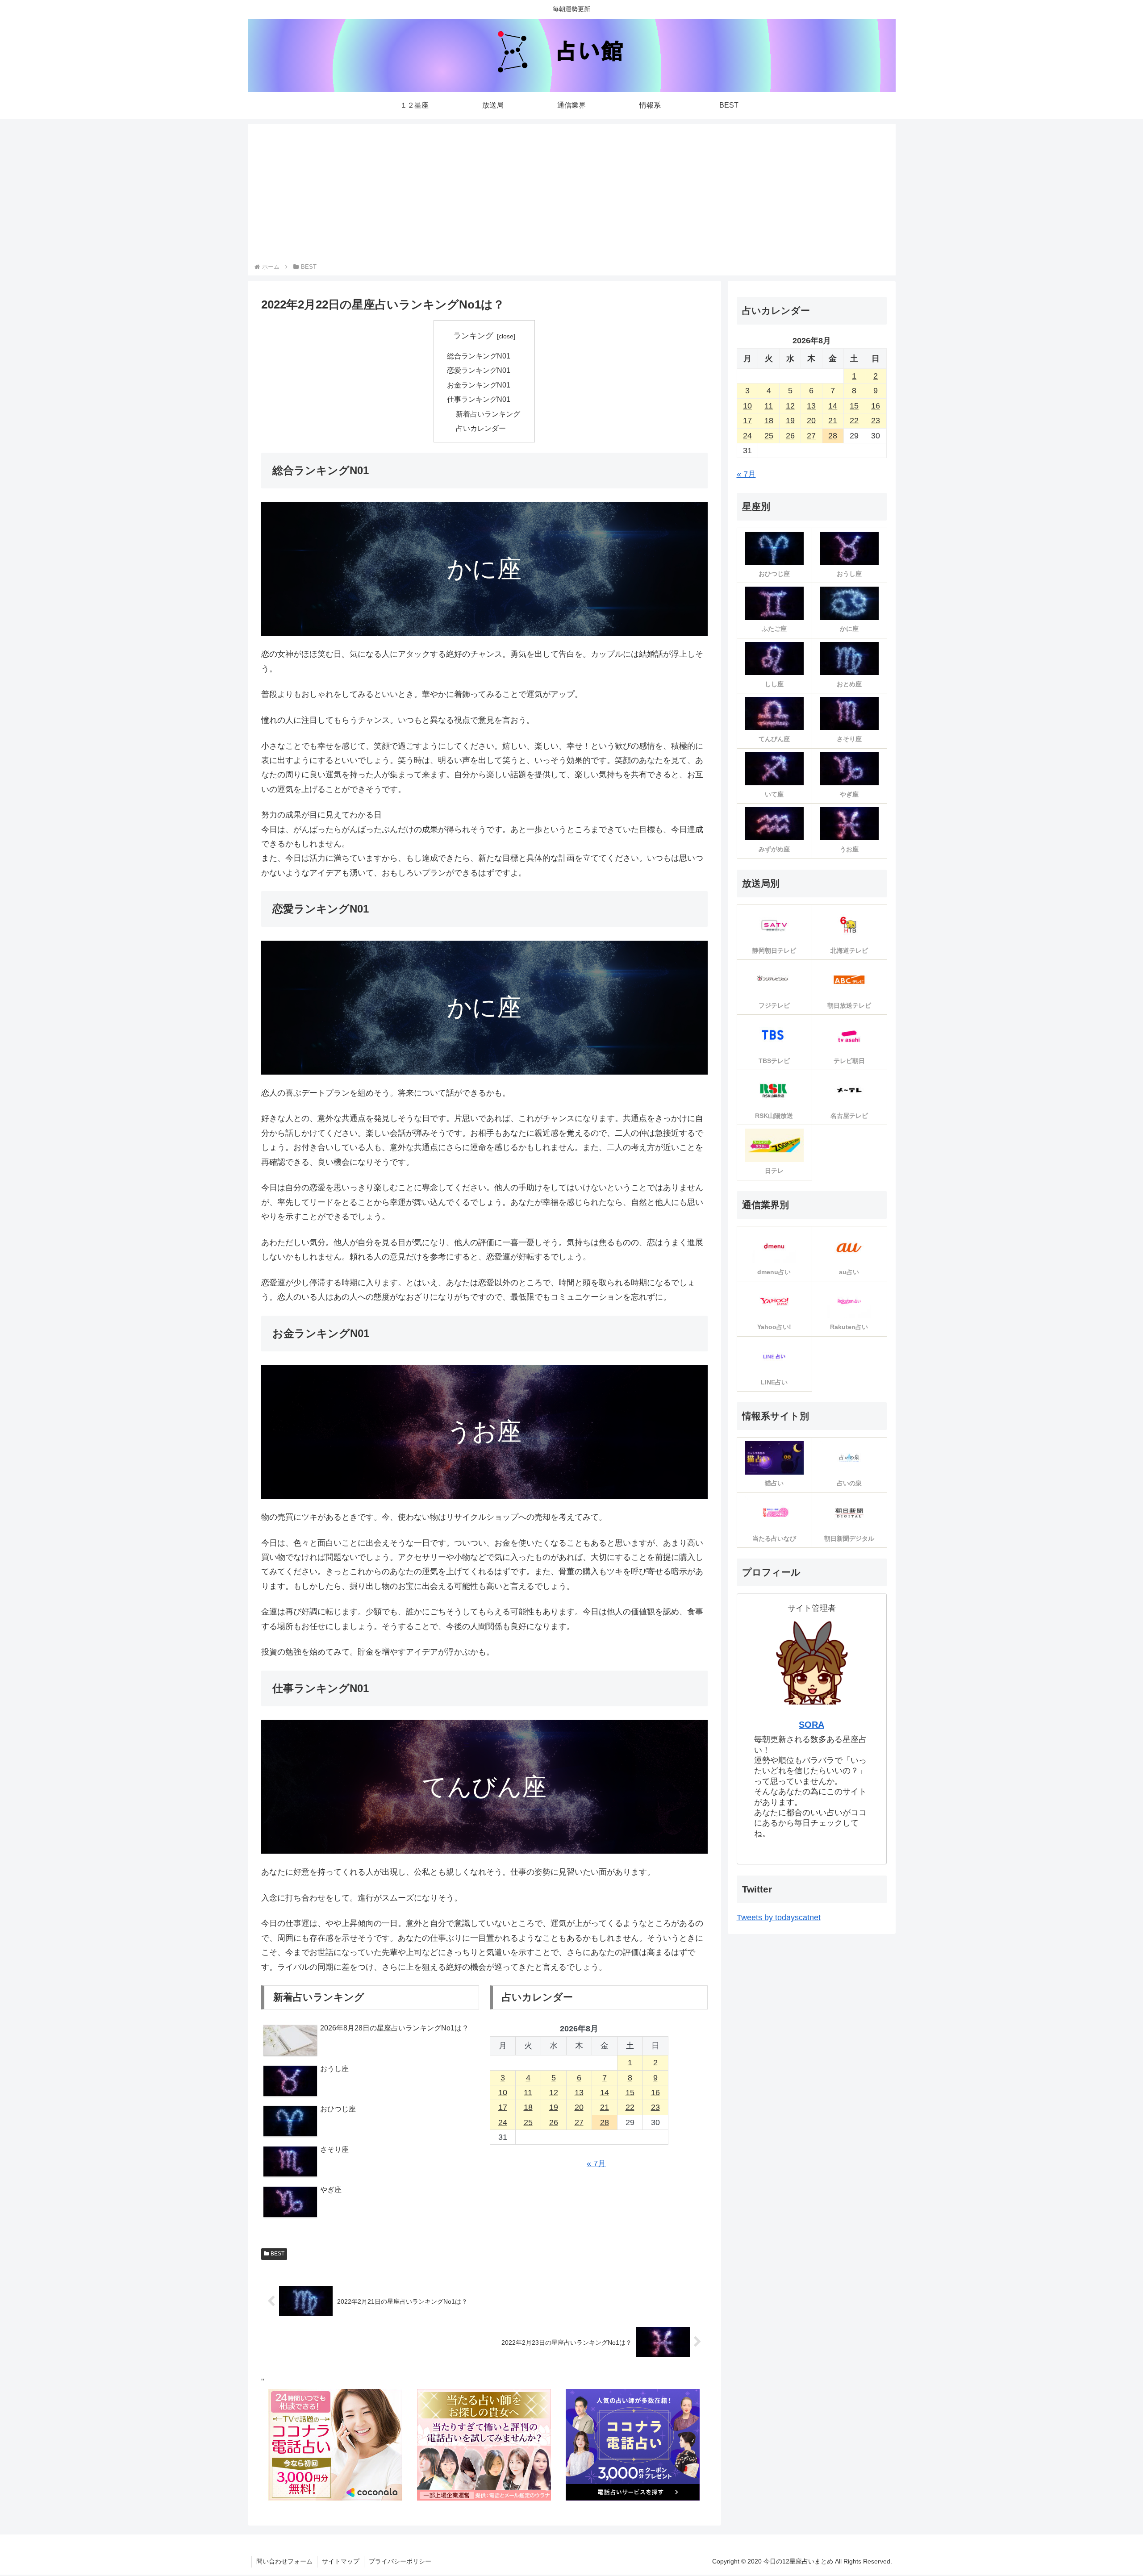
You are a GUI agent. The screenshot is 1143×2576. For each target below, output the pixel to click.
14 (605, 2092)
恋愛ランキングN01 (479, 370)
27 (579, 2122)
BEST (277, 2254)
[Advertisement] (571, 195)
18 (528, 2107)
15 (630, 2092)
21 (605, 2107)
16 (655, 2092)
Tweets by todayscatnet (779, 1917)
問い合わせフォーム (284, 2561)
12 (554, 2092)
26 (554, 2122)
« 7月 (596, 2163)
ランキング (473, 336)
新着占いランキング (488, 414)
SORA (811, 1725)
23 (655, 2107)
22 (630, 2107)
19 (554, 2107)
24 (503, 2122)
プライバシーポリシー (400, 2561)
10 (503, 2092)
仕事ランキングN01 (479, 399)
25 (528, 2122)
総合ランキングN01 (479, 356)
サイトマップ (341, 2561)
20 (579, 2107)
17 (503, 2107)
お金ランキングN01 (479, 385)
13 (579, 2092)
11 (528, 2092)
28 (605, 2122)
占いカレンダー (481, 428)
